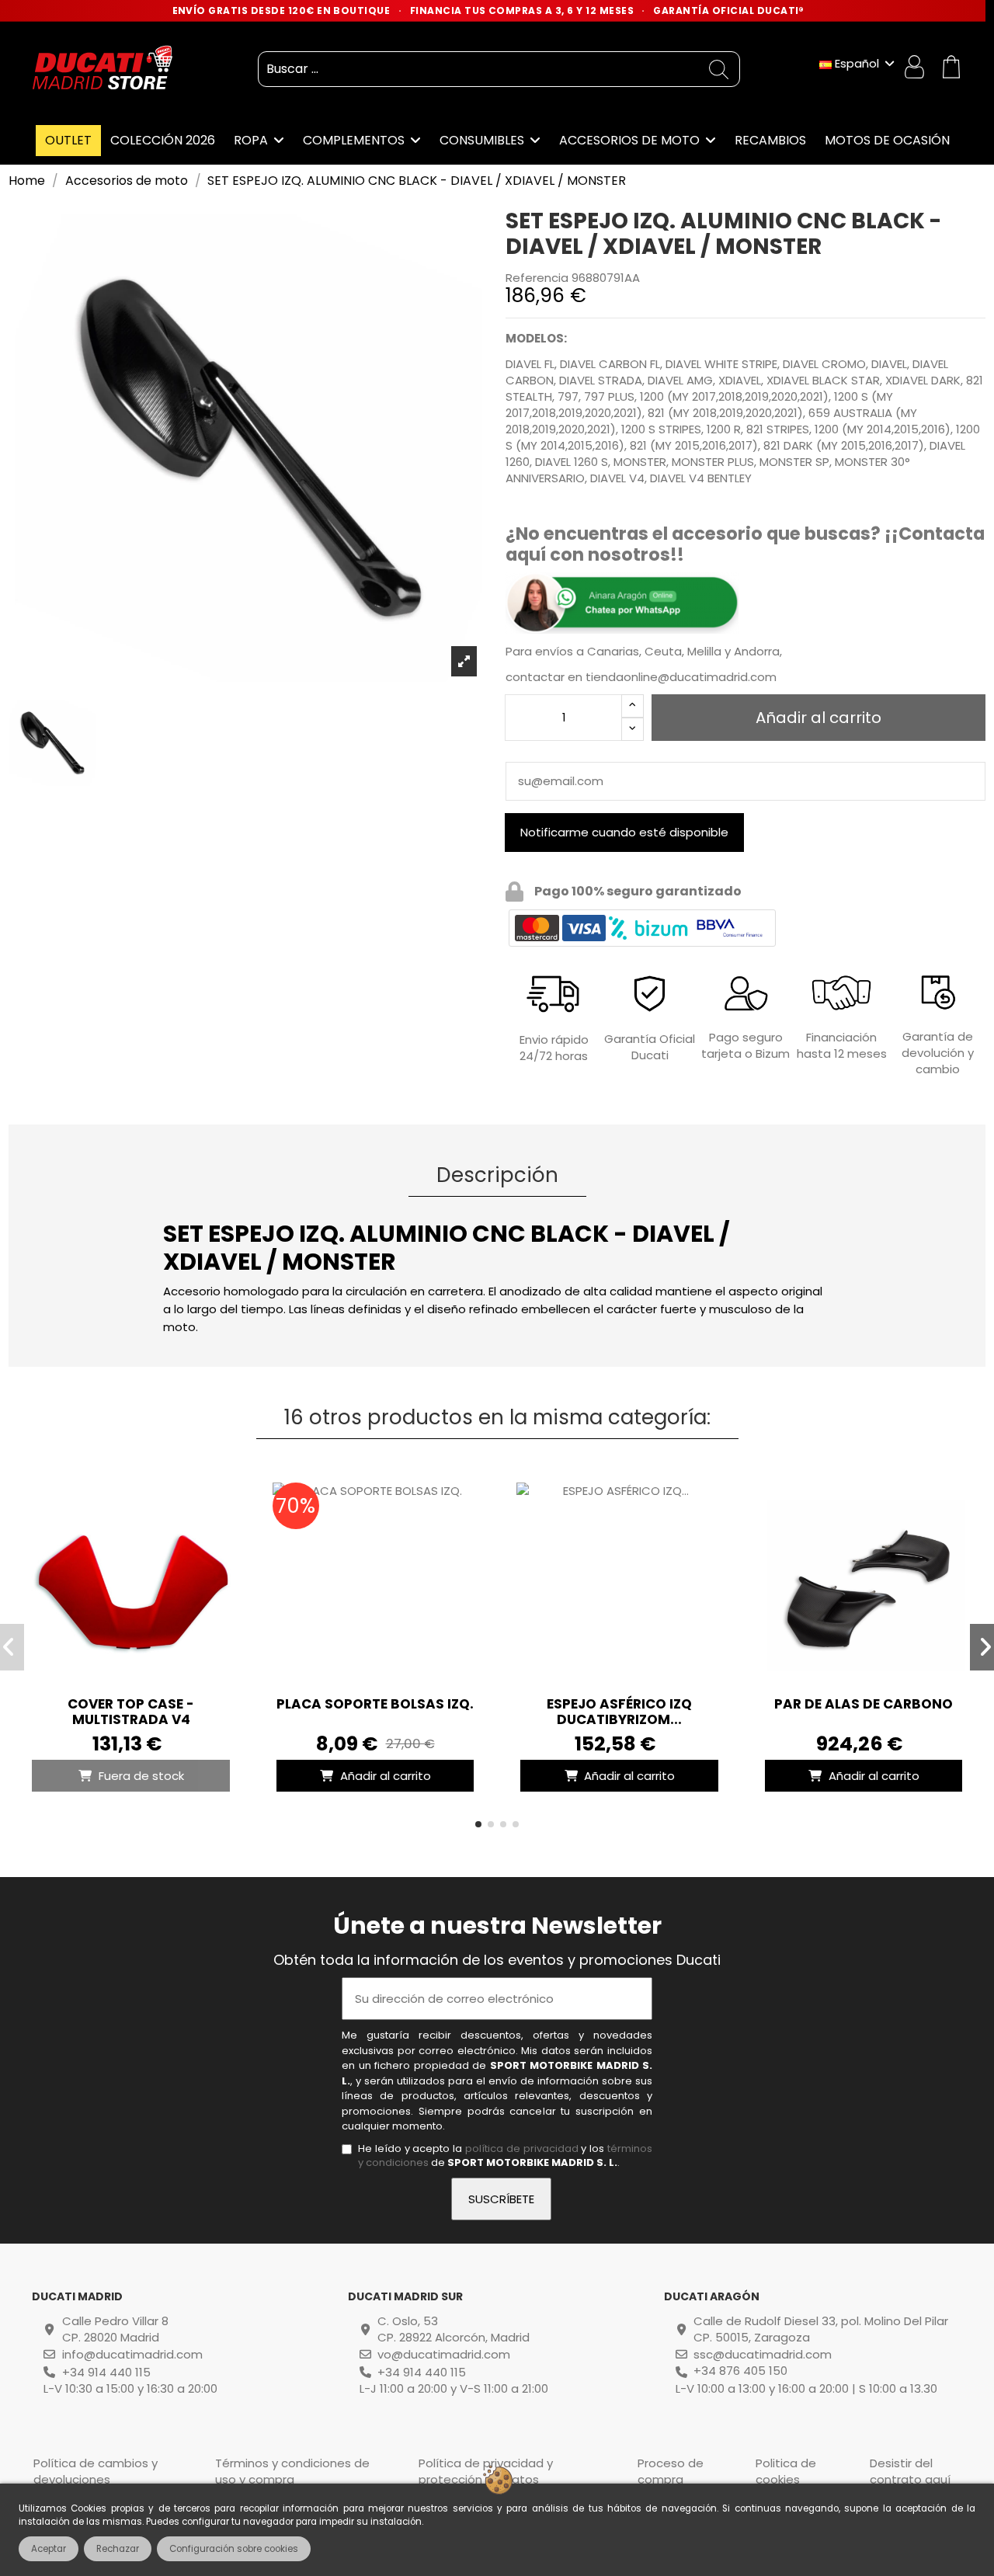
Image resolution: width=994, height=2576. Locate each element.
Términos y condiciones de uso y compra (292, 2471)
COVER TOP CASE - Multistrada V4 (131, 1712)
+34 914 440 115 (106, 2372)
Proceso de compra (671, 2471)
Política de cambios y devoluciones (96, 2471)
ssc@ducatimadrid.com (763, 2354)
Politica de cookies (786, 2471)
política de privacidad (522, 2148)
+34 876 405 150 (740, 2371)
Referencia (537, 278)
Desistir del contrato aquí (910, 2471)
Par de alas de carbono (864, 1704)
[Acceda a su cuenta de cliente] (916, 69)
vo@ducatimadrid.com (444, 2354)
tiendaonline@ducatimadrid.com (681, 677)
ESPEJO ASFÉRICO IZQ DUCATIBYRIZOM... (619, 1712)
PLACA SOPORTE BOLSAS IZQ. (375, 1704)
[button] (478, 1824)
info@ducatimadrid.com (132, 2354)
